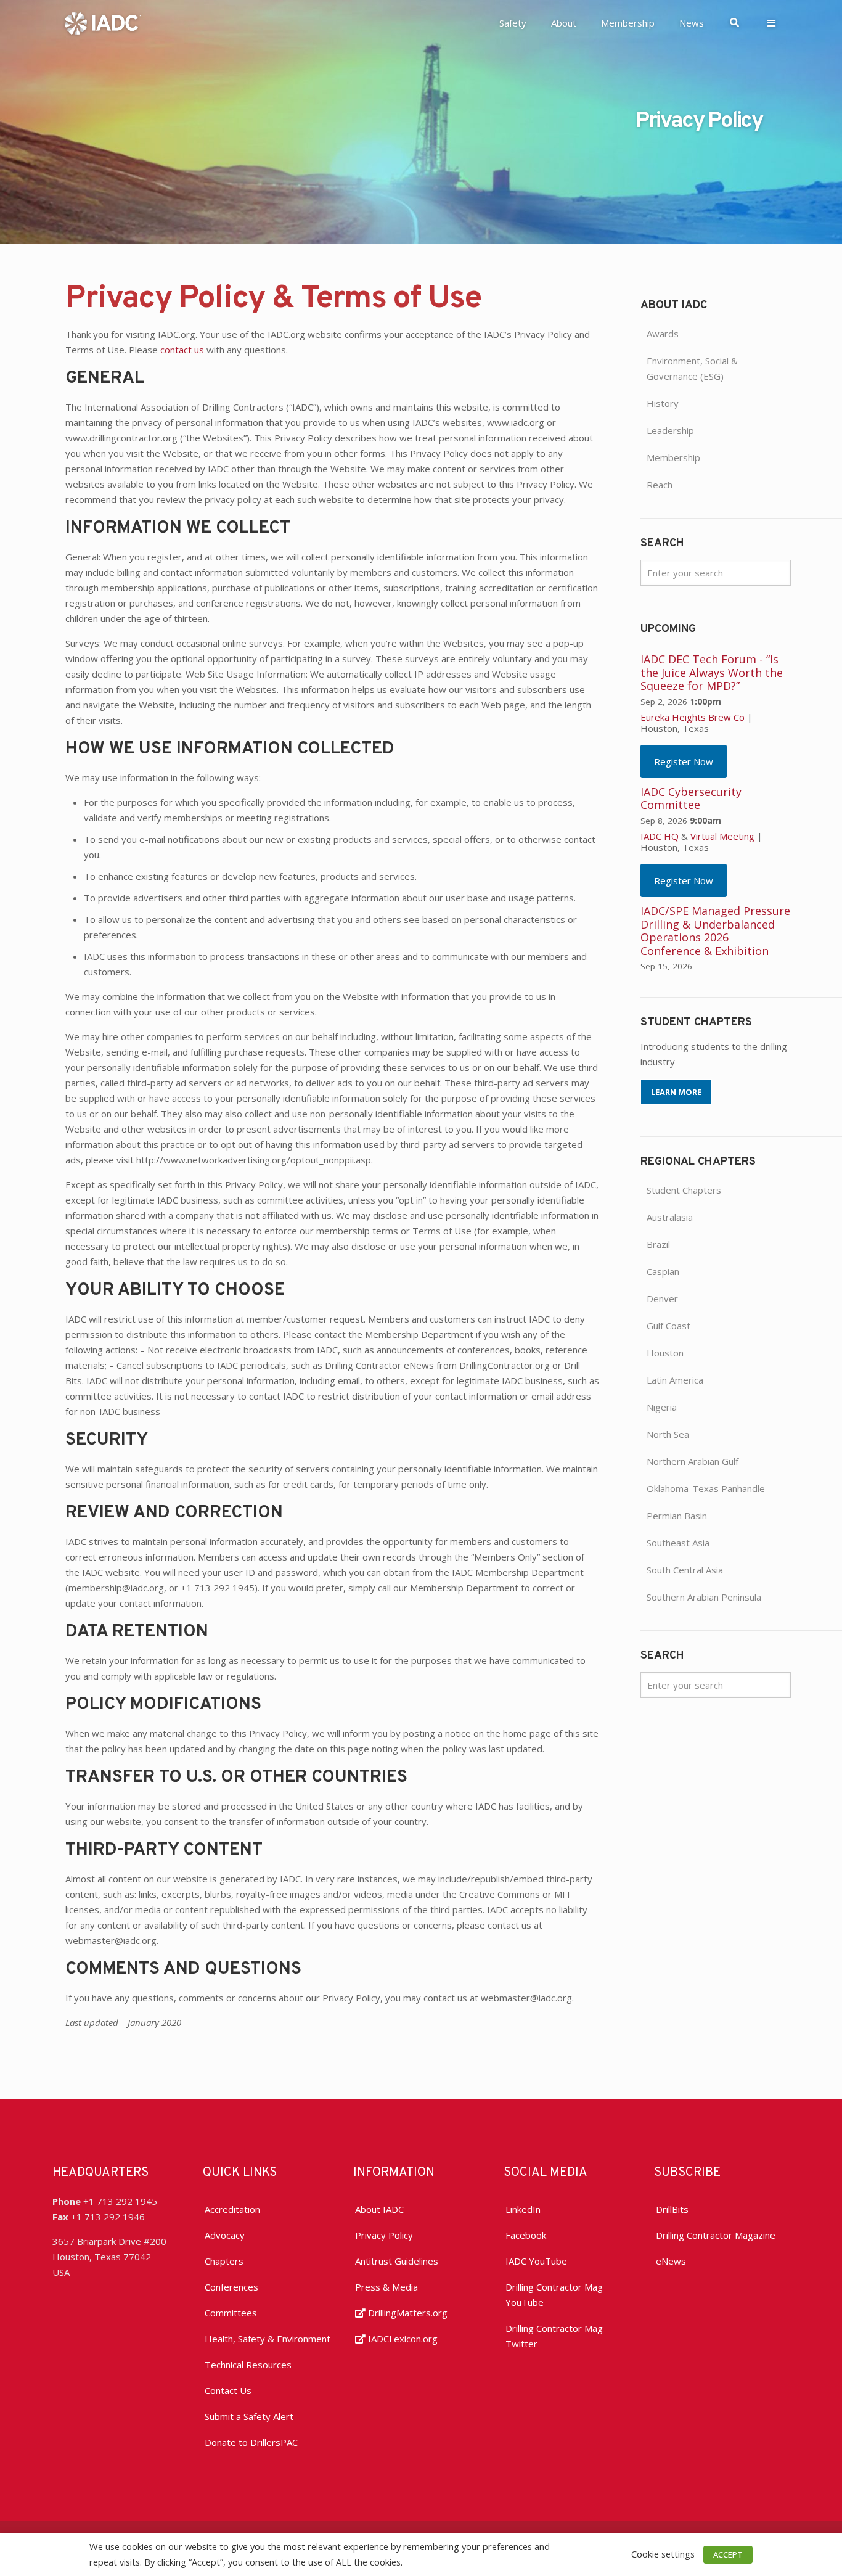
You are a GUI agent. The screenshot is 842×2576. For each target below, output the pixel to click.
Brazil (658, 1244)
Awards (663, 334)
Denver (662, 1298)
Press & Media (386, 2287)
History (663, 403)
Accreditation (232, 2209)
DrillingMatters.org (407, 2313)
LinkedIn (523, 2209)
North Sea (668, 1434)
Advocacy (225, 2235)
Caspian (663, 1271)
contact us (182, 350)
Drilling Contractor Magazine (716, 2235)
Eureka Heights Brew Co (693, 717)
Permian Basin (677, 1516)
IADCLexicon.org (402, 2339)
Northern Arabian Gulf (693, 1461)
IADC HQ (660, 836)
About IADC (379, 2209)
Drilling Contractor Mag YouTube (554, 2295)
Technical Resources (248, 2365)
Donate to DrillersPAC (251, 2442)
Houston (665, 1353)
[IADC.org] (103, 22)
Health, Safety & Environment (268, 2339)
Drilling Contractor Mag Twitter (554, 2336)
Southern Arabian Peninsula (704, 1597)
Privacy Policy (384, 2235)
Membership (673, 457)
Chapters (224, 2261)
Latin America (675, 1380)
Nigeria (662, 1407)
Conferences (231, 2287)
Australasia (670, 1217)
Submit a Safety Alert (249, 2416)
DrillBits (672, 2209)
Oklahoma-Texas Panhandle (706, 1488)
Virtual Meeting (722, 836)
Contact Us (228, 2390)
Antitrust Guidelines (397, 2261)
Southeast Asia (678, 1543)
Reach (660, 485)
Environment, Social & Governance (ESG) (692, 368)
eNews (671, 2261)
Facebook (526, 2235)
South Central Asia (685, 1570)
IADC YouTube (536, 2261)
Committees (231, 2313)
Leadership (670, 430)
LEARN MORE (676, 1092)
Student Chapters (684, 1190)
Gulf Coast (668, 1326)
